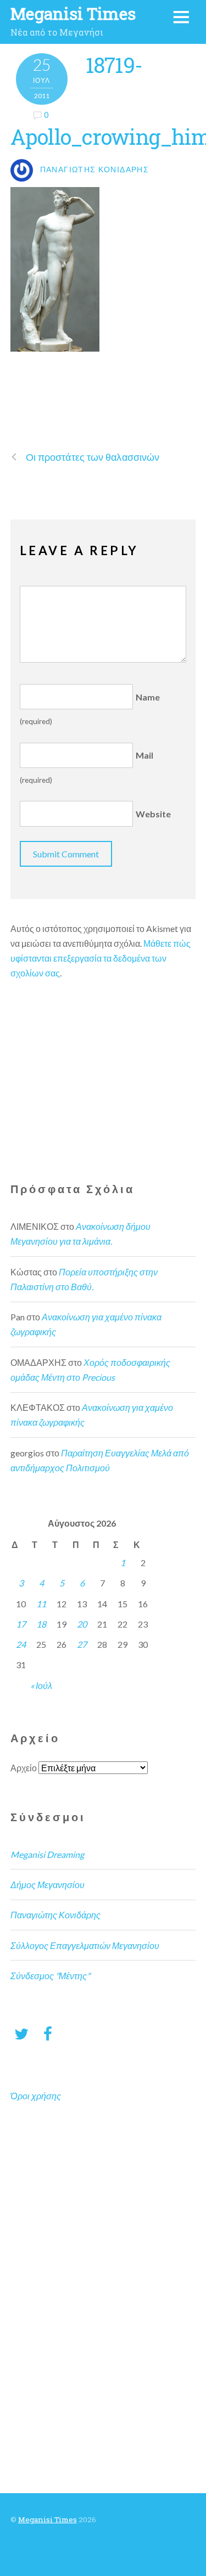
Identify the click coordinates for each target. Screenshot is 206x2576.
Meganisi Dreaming (47, 1854)
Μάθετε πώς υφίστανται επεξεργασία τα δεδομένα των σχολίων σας (101, 958)
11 (41, 1604)
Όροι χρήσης (36, 2096)
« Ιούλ (41, 1685)
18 (41, 1624)
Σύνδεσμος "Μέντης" (50, 1976)
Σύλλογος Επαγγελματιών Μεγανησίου (85, 1945)
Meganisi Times (48, 2519)
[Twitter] (21, 2033)
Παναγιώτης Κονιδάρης (55, 1915)
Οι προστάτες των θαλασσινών (93, 457)
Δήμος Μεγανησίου (48, 1885)
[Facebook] (48, 2033)
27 (82, 1644)
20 (82, 1624)
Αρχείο (24, 1768)
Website (153, 814)
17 (21, 1624)
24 (21, 1644)
